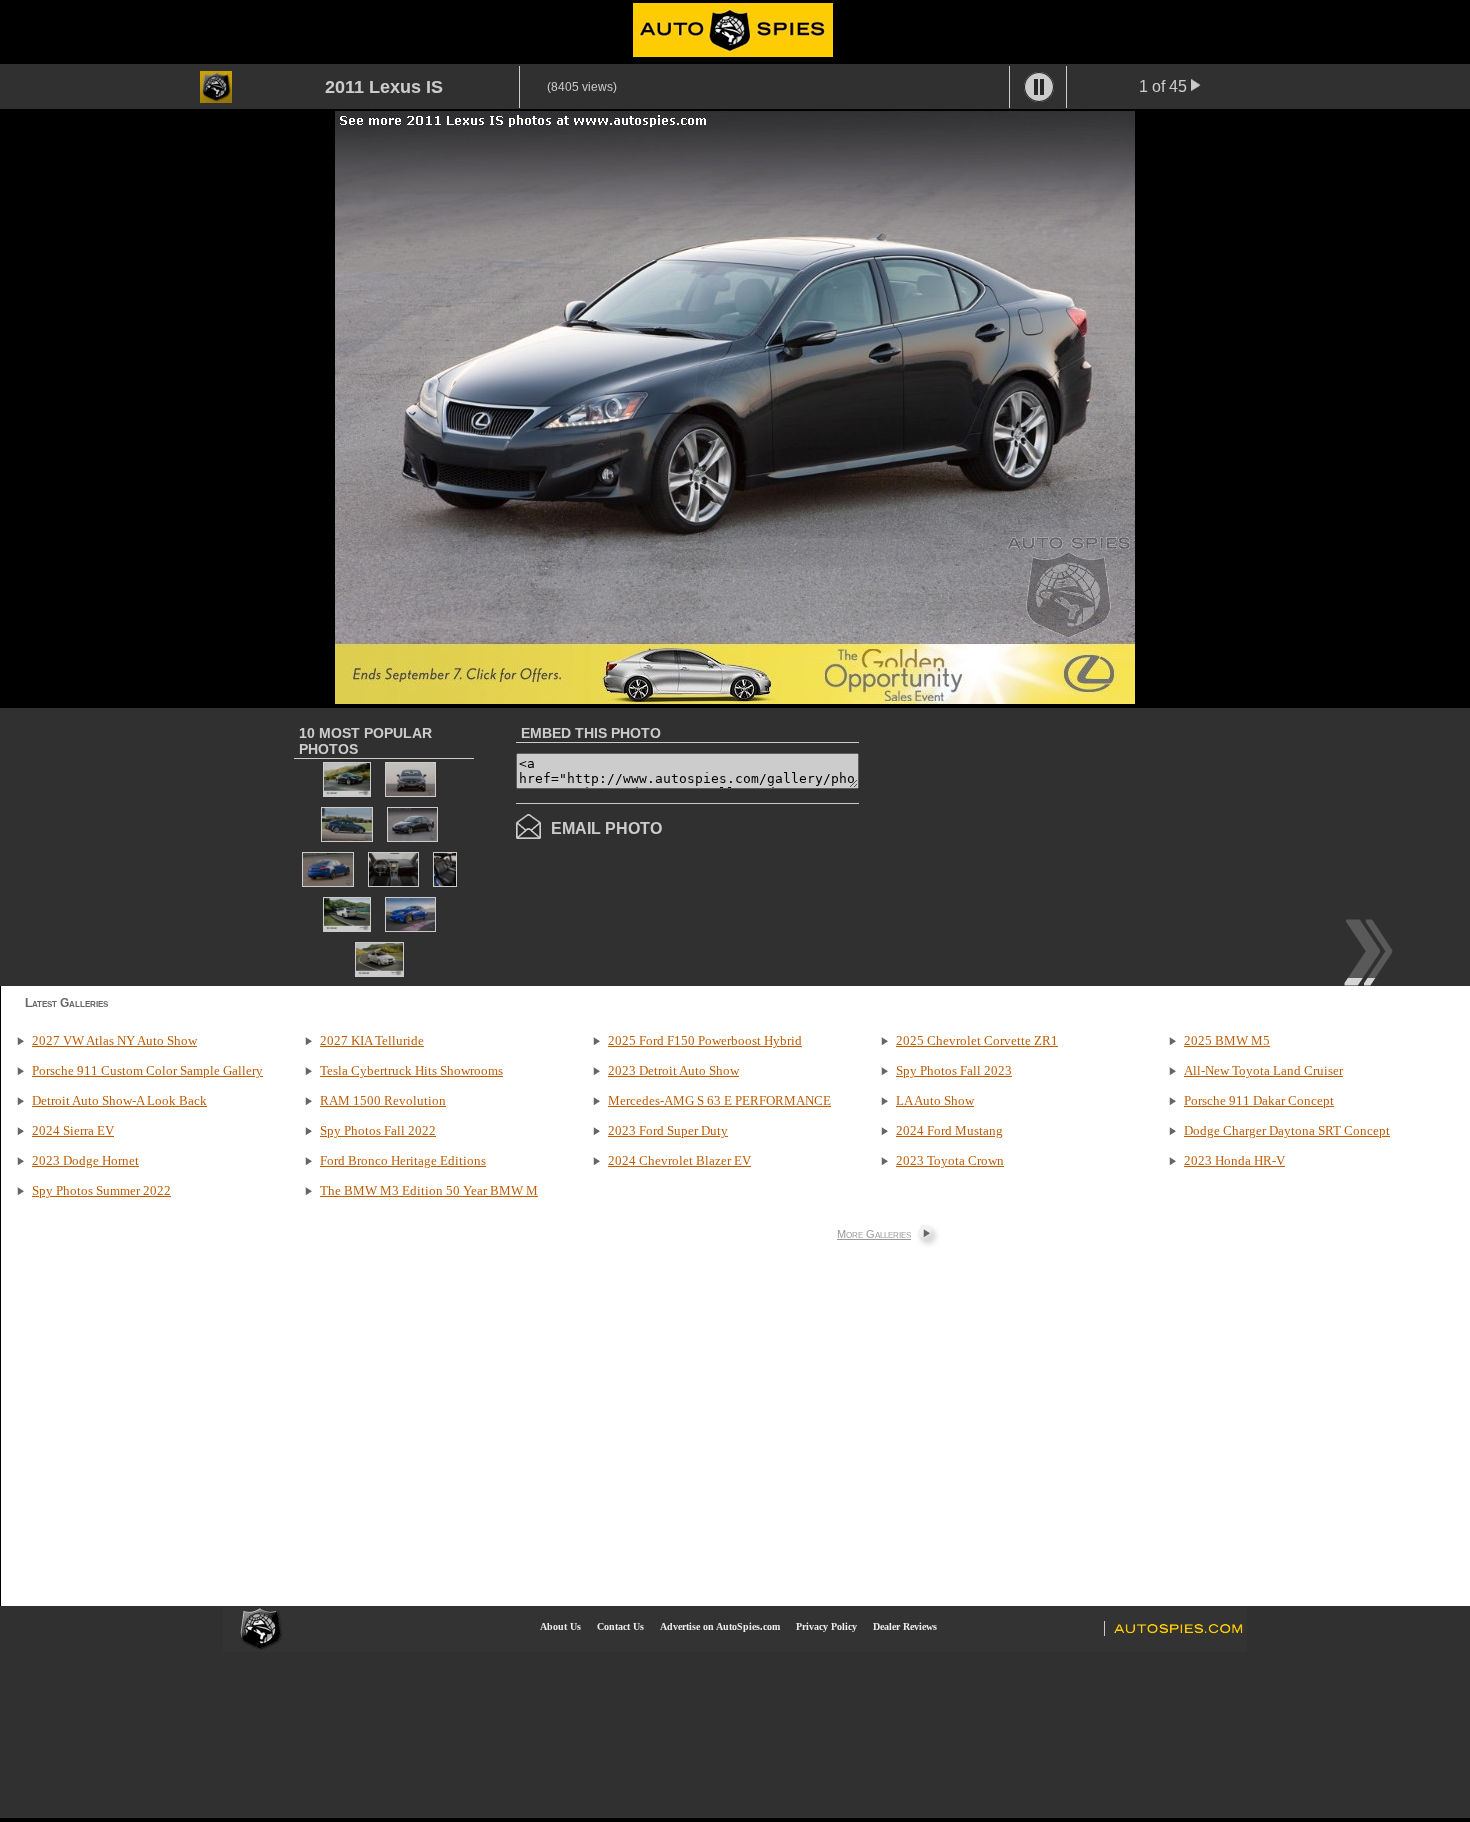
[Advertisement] (1027, 845)
